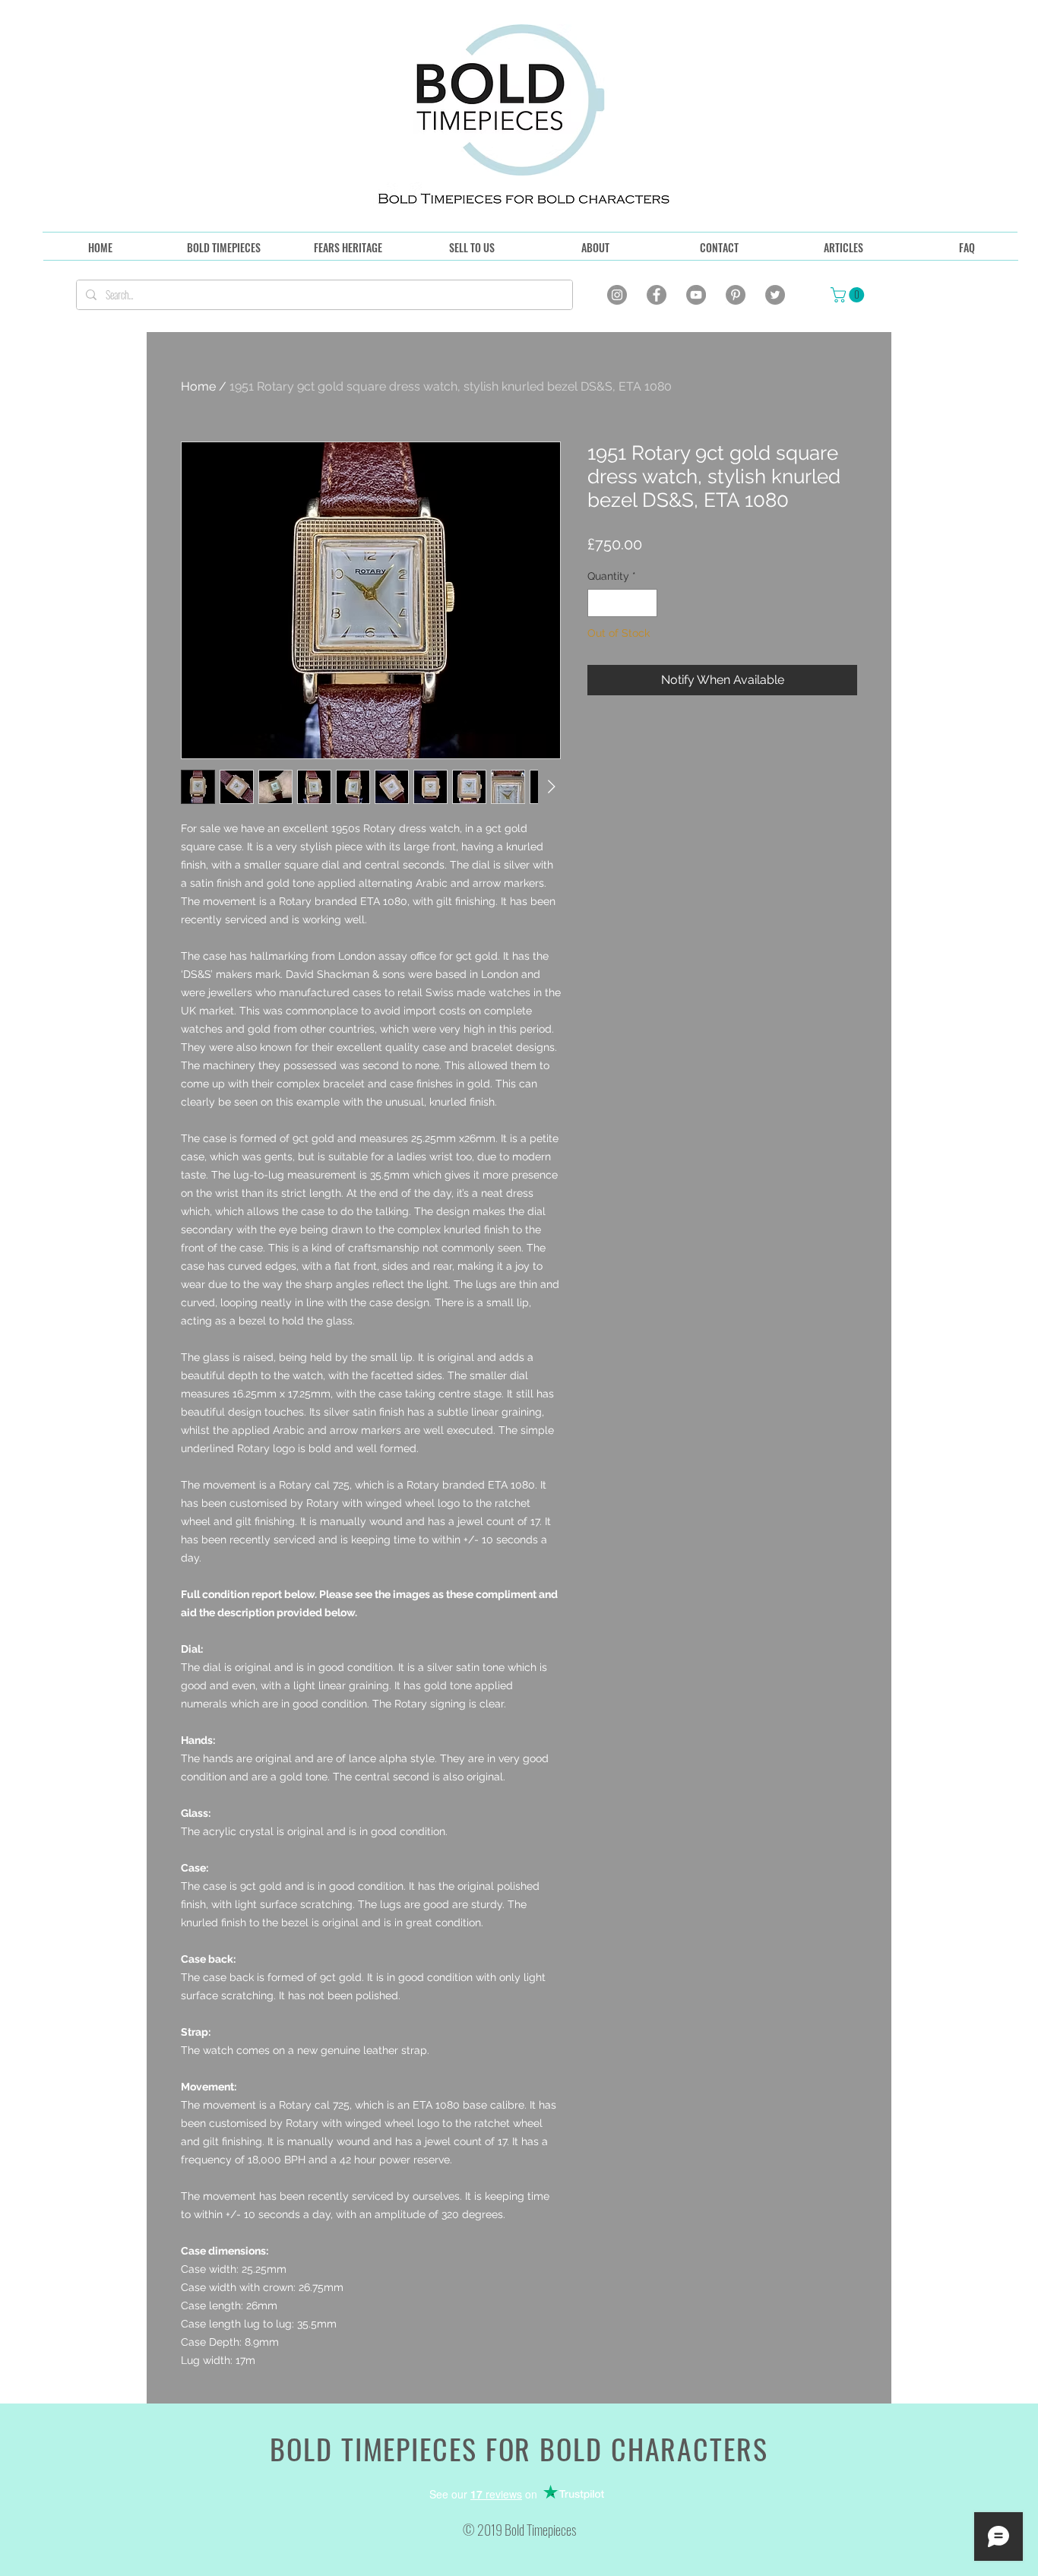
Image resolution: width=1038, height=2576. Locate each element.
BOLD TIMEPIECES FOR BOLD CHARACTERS (519, 2448)
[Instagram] (617, 295)
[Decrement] (599, 603)
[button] (849, 295)
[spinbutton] (622, 603)
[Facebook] (657, 295)
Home (198, 386)
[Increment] (646, 603)
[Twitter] (775, 295)
